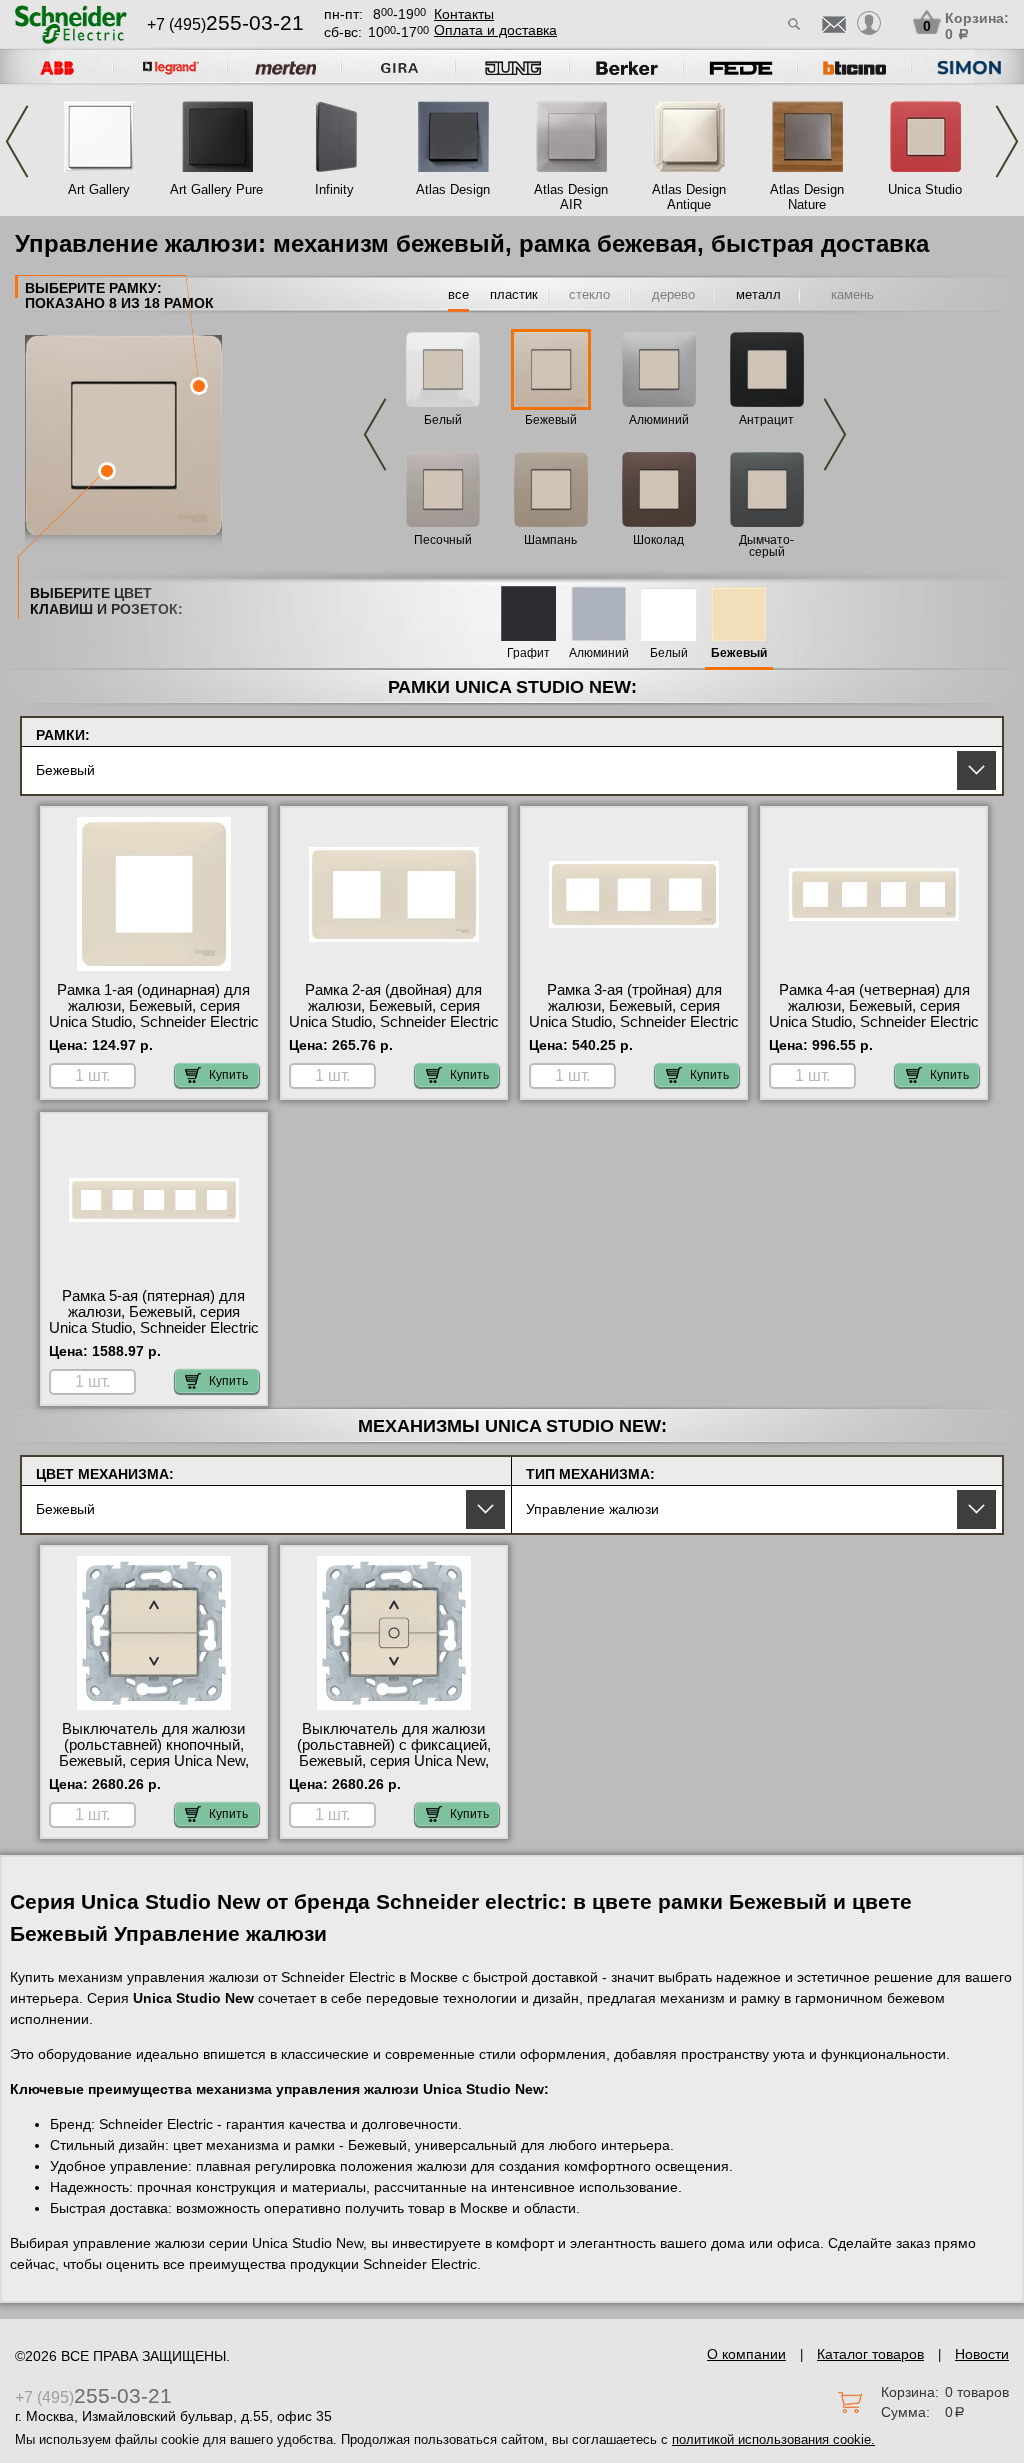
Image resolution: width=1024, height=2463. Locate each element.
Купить (228, 1075)
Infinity (334, 189)
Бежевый (551, 420)
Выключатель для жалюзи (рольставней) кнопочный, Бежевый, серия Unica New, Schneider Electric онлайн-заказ (154, 1761)
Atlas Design (453, 189)
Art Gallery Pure (216, 189)
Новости (982, 2354)
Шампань (550, 540)
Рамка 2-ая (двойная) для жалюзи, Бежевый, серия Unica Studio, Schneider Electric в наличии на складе (394, 1014)
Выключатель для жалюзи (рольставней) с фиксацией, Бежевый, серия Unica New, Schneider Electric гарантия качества (394, 1761)
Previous (17, 141)
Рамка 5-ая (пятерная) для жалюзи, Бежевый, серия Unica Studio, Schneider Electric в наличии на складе (154, 1320)
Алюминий (659, 420)
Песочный (443, 540)
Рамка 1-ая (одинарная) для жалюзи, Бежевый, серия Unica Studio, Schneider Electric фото (154, 1014)
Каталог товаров (870, 2354)
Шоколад (658, 540)
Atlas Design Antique (689, 197)
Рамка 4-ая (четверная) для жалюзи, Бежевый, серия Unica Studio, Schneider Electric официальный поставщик (874, 1014)
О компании (746, 2354)
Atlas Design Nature (807, 197)
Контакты (464, 14)
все (458, 294)
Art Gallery (99, 189)
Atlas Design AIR (571, 197)
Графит (528, 653)
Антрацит (766, 420)
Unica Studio (925, 189)
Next (1007, 141)
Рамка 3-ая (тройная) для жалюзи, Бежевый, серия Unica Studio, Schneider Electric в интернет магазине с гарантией (634, 1022)
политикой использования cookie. (773, 2439)
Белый (443, 420)
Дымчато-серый (766, 546)
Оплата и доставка (495, 30)
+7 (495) (225, 24)
